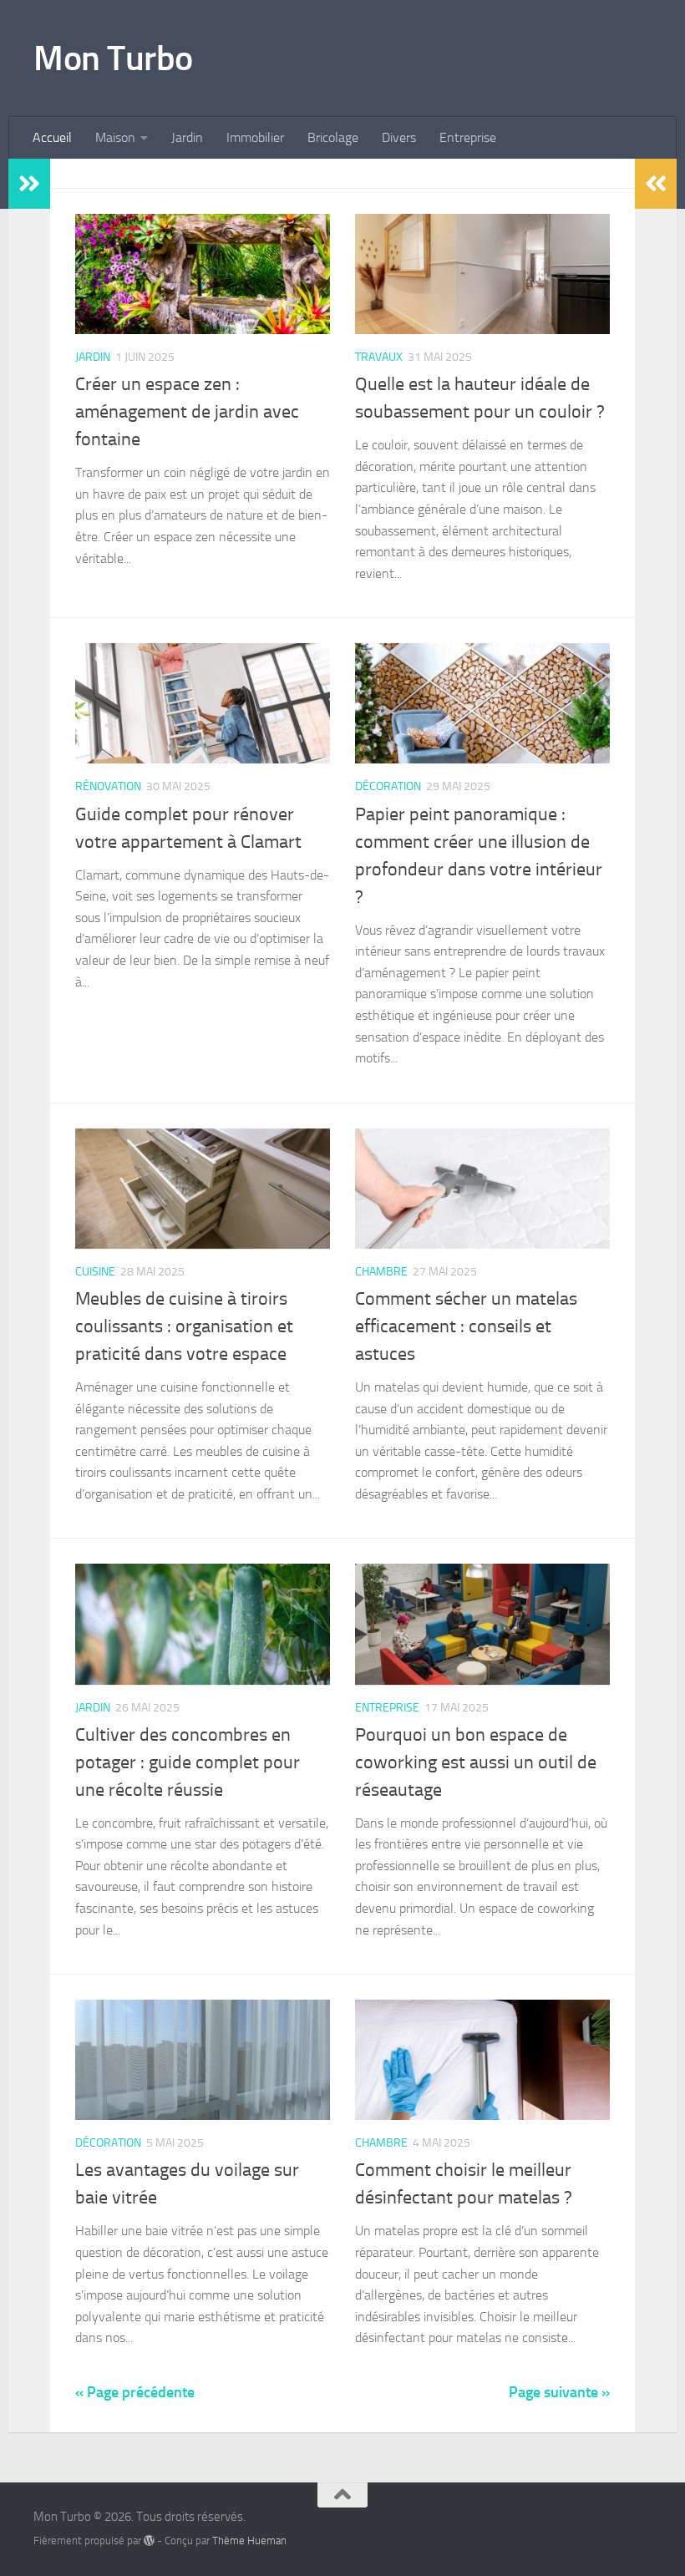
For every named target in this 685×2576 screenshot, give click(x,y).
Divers (399, 137)
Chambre (381, 1272)
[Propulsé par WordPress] (149, 2541)
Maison (115, 137)
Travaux (379, 357)
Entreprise (468, 137)
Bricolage (333, 137)
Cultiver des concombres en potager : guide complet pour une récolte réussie (188, 1762)
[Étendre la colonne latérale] (29, 184)
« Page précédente (135, 2392)
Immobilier (255, 137)
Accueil (52, 137)
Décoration (388, 786)
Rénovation (108, 786)
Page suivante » (559, 2392)
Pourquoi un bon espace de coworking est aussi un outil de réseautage (476, 1762)
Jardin (187, 137)
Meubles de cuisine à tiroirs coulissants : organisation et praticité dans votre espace (184, 1326)
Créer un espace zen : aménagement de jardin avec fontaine (187, 412)
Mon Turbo (113, 58)
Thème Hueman (249, 2541)
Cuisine (95, 1272)
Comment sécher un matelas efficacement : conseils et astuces (466, 1326)
